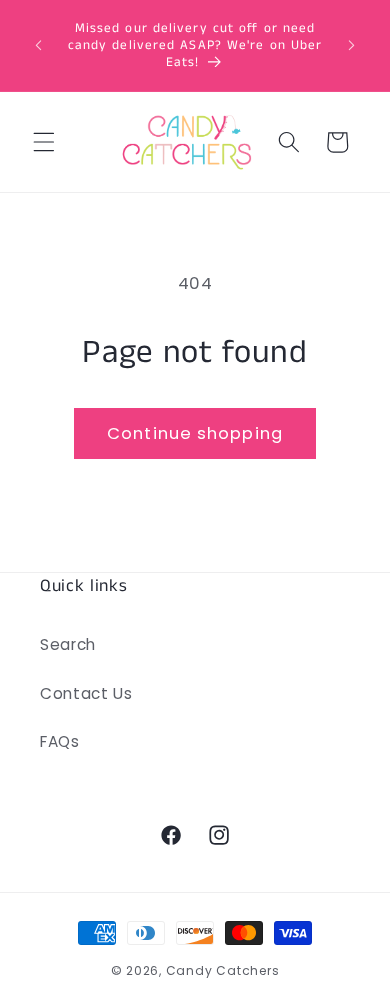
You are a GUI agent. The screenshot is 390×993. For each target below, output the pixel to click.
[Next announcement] (352, 45)
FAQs (60, 741)
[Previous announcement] (39, 45)
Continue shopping (195, 433)
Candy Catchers (223, 970)
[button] (44, 142)
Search (68, 644)
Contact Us (86, 693)
